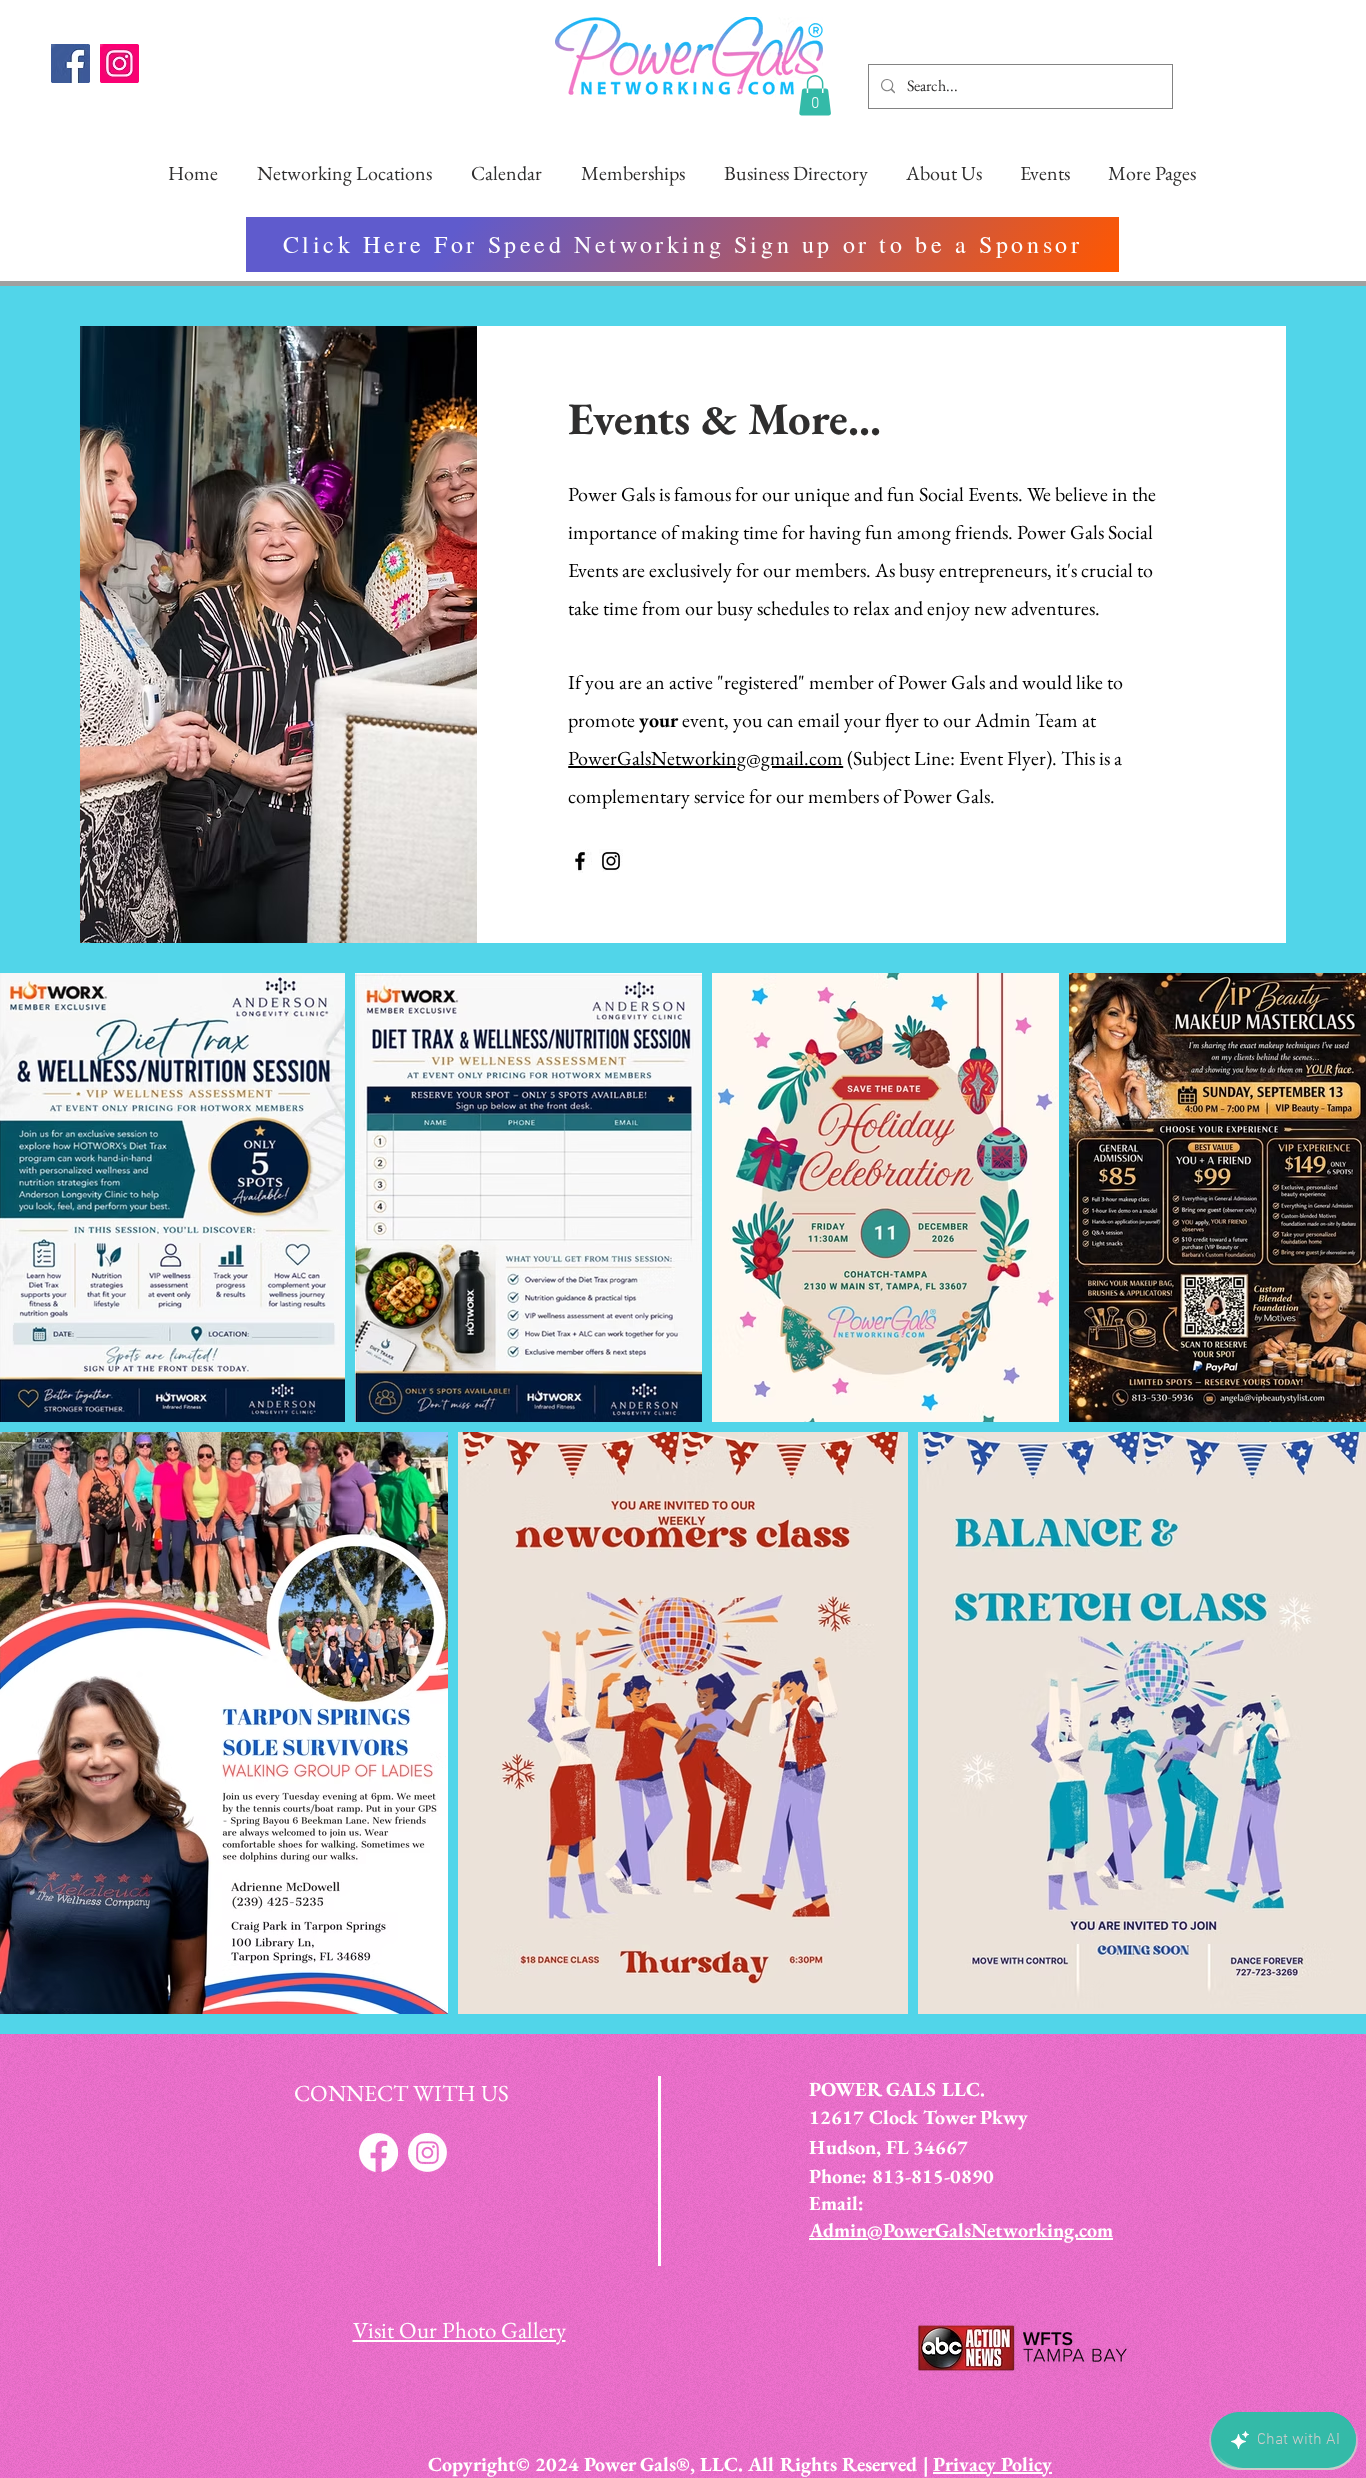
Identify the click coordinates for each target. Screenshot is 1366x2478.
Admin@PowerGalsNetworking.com (961, 2230)
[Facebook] (70, 63)
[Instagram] (119, 63)
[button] (815, 95)
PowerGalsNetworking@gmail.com (705, 758)
